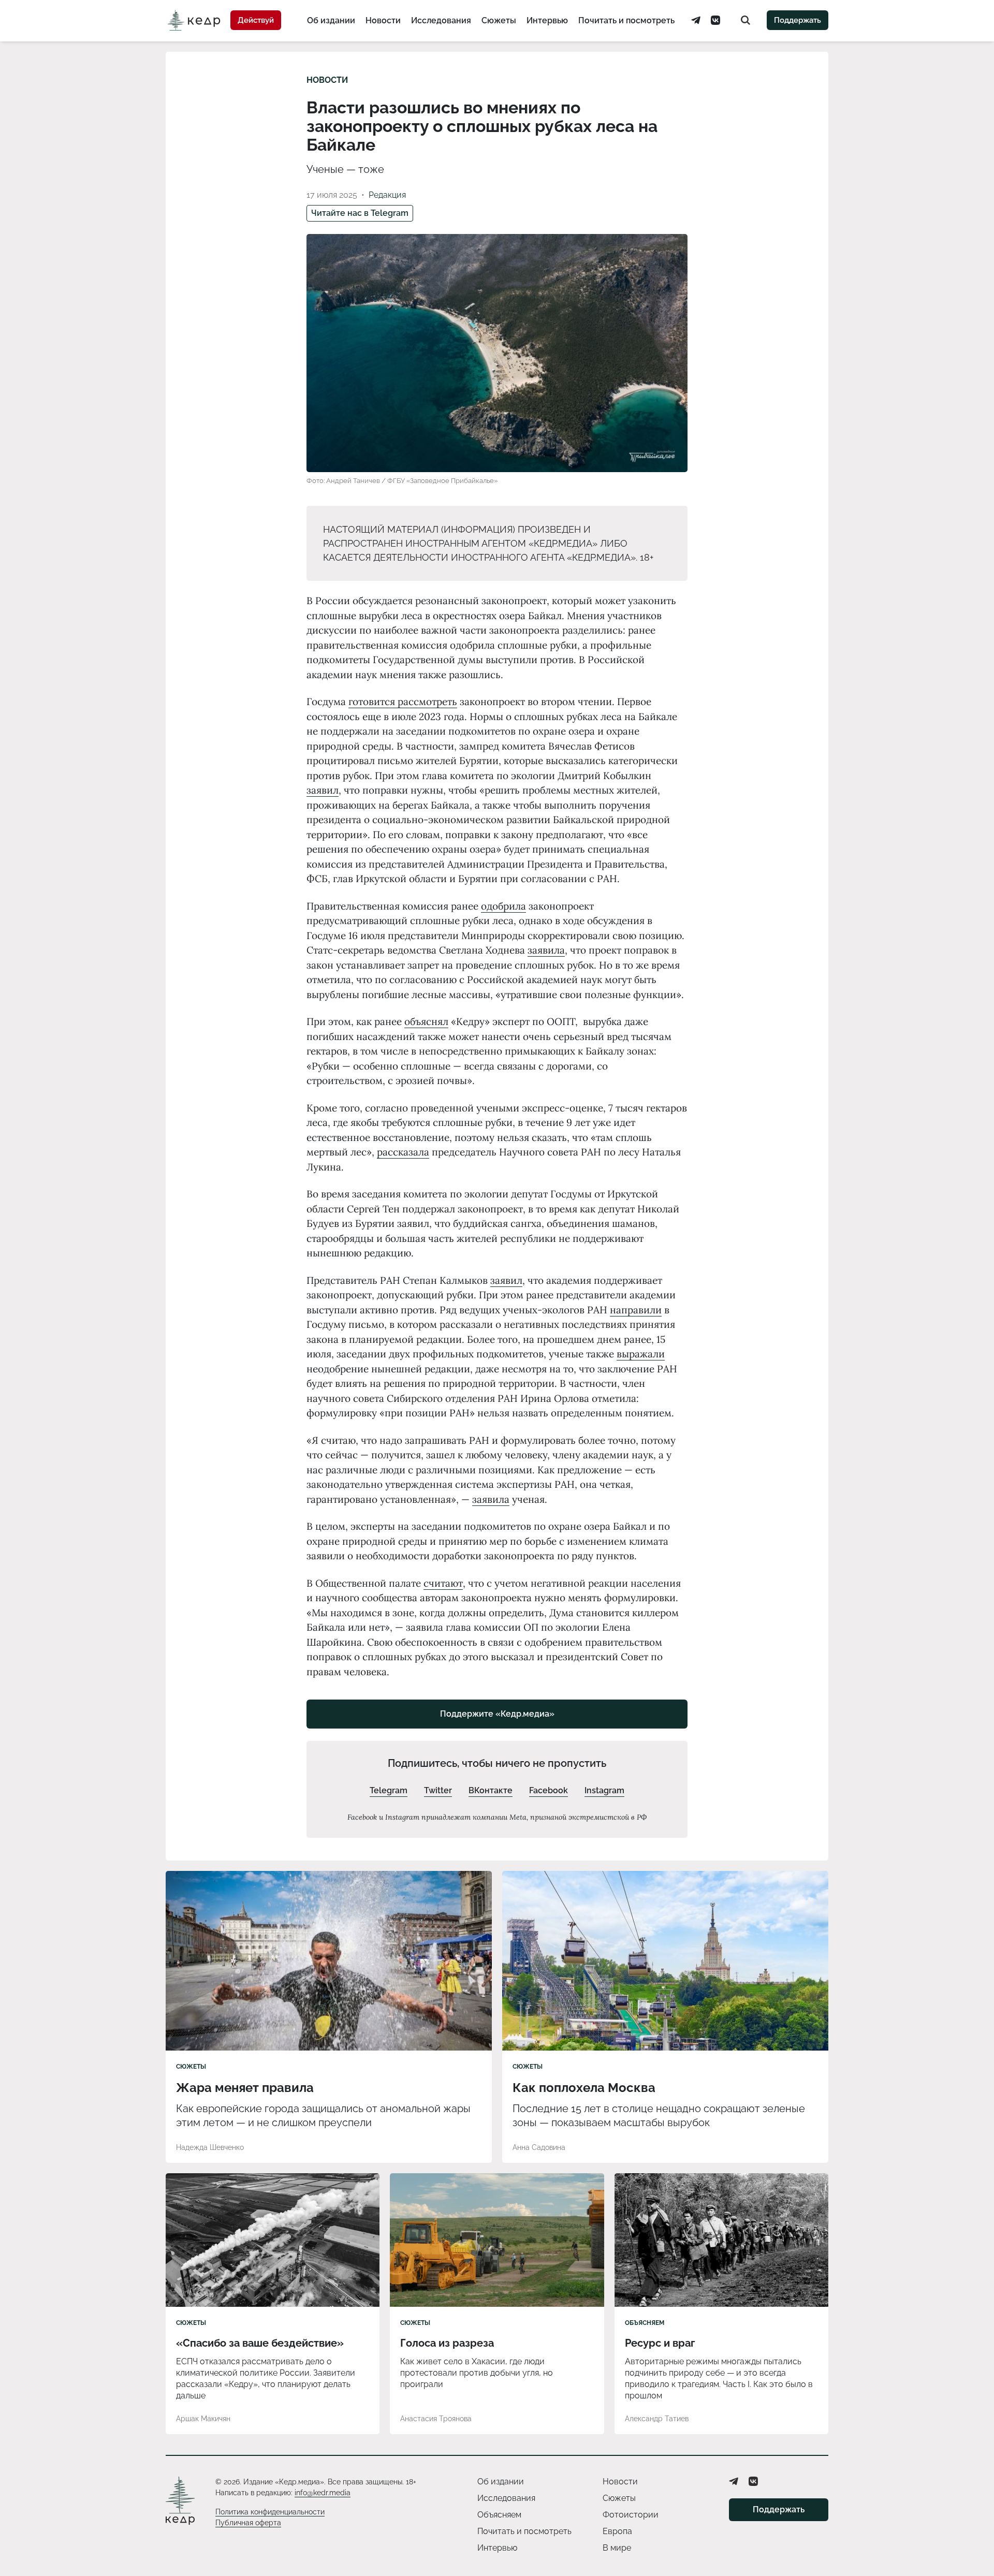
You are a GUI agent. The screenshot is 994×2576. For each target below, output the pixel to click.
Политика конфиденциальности (270, 2512)
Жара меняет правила (245, 2088)
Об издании (331, 20)
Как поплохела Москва (584, 2088)
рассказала (403, 1152)
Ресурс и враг (660, 2343)
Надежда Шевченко (210, 2147)
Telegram (389, 1790)
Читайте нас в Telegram (360, 213)
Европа (617, 2531)
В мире (617, 2548)
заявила (546, 950)
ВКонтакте (491, 1790)
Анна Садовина (539, 2147)
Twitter (438, 1790)
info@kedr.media (323, 2493)
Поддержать (798, 20)
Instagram (604, 1790)
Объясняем (645, 2323)
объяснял (426, 1021)
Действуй (256, 20)
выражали (641, 1354)
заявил (323, 790)
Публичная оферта (248, 2523)
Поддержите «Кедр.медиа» (497, 1714)
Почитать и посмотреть (626, 20)
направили (636, 1310)
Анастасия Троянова (436, 2419)
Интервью (547, 20)
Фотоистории (631, 2515)
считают (443, 1583)
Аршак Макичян (203, 2419)
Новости (383, 20)
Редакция (387, 195)
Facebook (549, 1790)
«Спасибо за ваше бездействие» (260, 2343)
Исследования (441, 20)
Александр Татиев (657, 2419)
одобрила (503, 906)
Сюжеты (499, 20)
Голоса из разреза (447, 2343)
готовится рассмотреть (403, 701)
